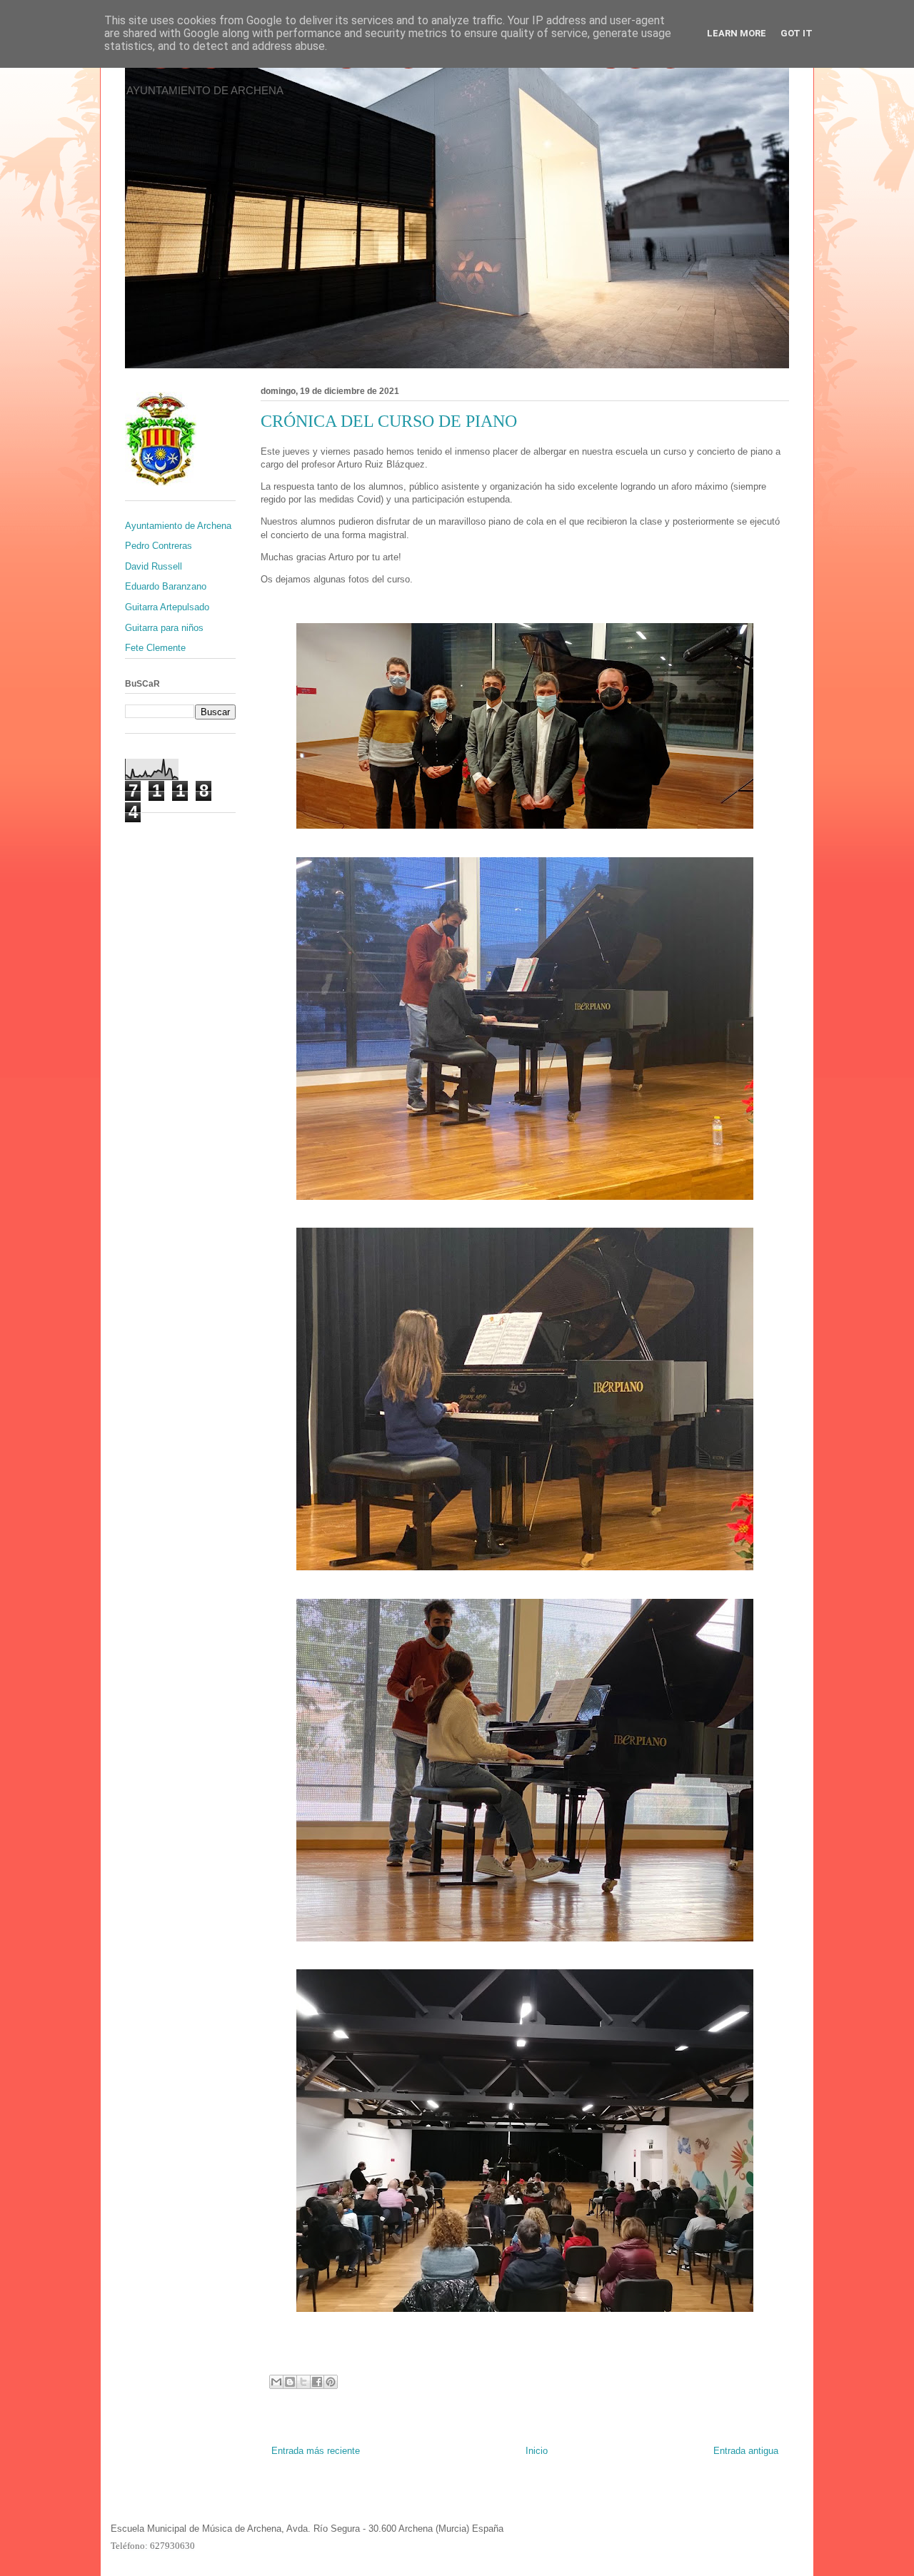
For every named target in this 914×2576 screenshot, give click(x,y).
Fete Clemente (155, 648)
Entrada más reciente (316, 2451)
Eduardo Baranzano (166, 586)
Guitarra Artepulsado (167, 607)
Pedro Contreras (159, 546)
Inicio (537, 2451)
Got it (797, 33)
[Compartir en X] (303, 2382)
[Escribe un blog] (290, 2382)
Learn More (737, 33)
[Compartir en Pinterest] (331, 2382)
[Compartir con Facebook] (317, 2382)
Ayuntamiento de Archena (178, 526)
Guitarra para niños (164, 628)
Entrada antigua (746, 2451)
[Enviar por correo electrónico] (276, 2382)
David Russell (154, 566)
